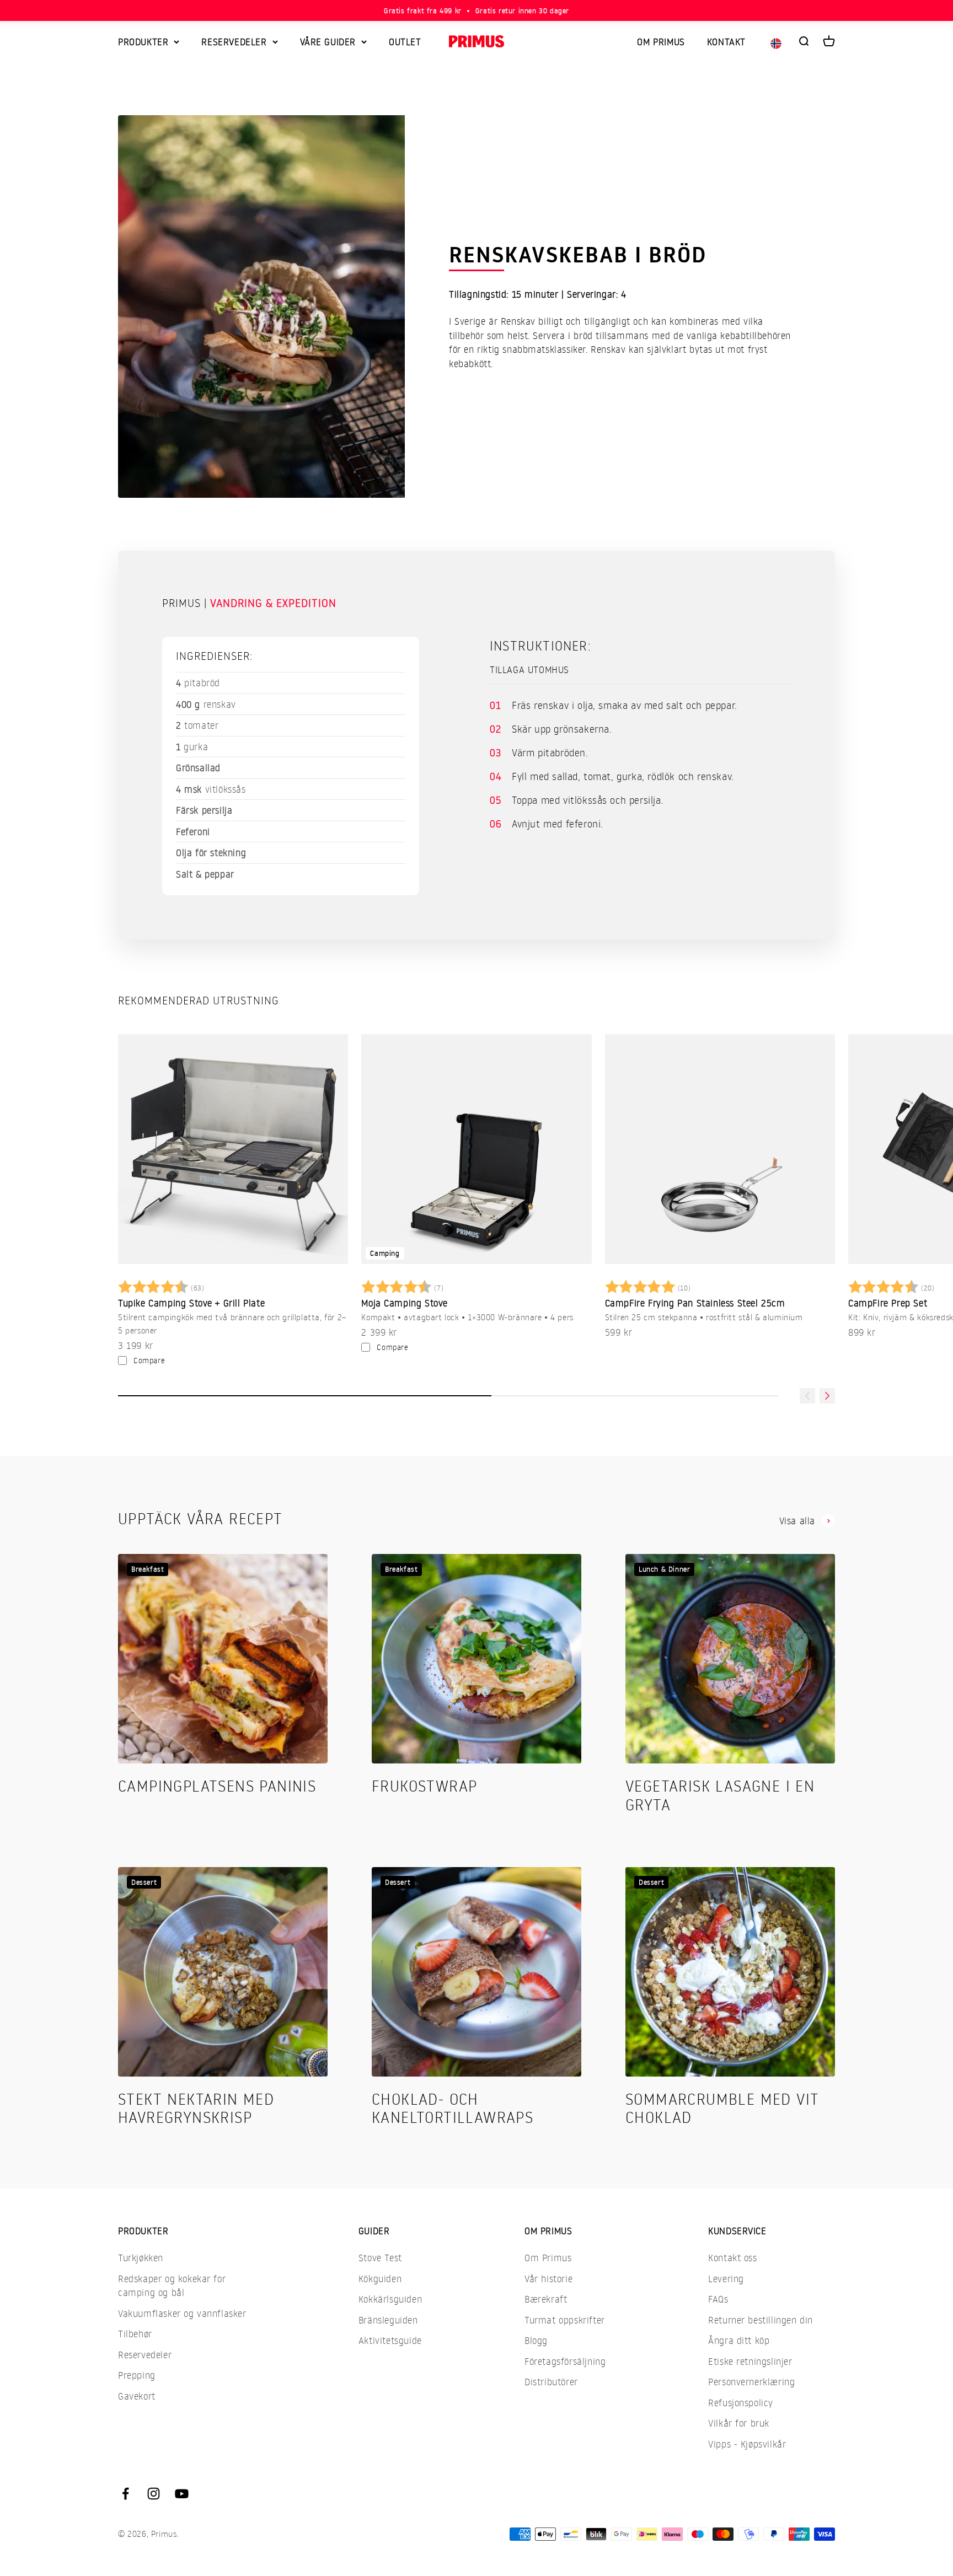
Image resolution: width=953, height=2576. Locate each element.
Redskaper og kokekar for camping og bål (172, 2286)
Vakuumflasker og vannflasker (182, 2313)
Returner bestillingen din (761, 2320)
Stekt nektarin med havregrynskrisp (196, 2108)
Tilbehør (135, 2334)
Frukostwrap (424, 1786)
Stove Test (380, 2258)
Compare (149, 1360)
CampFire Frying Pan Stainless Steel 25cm (695, 1303)
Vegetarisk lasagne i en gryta (720, 1795)
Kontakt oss (733, 2258)
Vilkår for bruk (739, 2423)
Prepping (137, 2375)
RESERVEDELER (234, 42)
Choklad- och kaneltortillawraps (453, 2108)
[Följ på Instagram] (154, 2494)
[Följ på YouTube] (182, 2494)
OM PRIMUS (661, 42)
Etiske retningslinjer (750, 2361)
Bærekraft (546, 2299)
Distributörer (551, 2382)
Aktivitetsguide (390, 2340)
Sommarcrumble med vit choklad (722, 2108)
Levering (726, 2279)
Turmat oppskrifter (565, 2320)
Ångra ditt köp (739, 2340)
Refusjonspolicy (741, 2403)
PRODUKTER (143, 42)
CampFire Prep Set (888, 1303)
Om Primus (548, 2258)
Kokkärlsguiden (390, 2299)
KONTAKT (726, 42)
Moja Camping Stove (405, 1303)
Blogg (536, 2340)
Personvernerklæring (751, 2382)
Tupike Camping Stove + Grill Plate (191, 1303)
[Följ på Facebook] (125, 2494)
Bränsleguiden (388, 2320)
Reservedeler (145, 2355)
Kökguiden (380, 2279)
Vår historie (548, 2279)
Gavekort (137, 2396)
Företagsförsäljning (565, 2361)
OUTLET (405, 42)
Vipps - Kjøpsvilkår (747, 2444)
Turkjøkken (141, 2258)
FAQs (718, 2299)
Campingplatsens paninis (217, 1786)
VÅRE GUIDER (328, 42)
